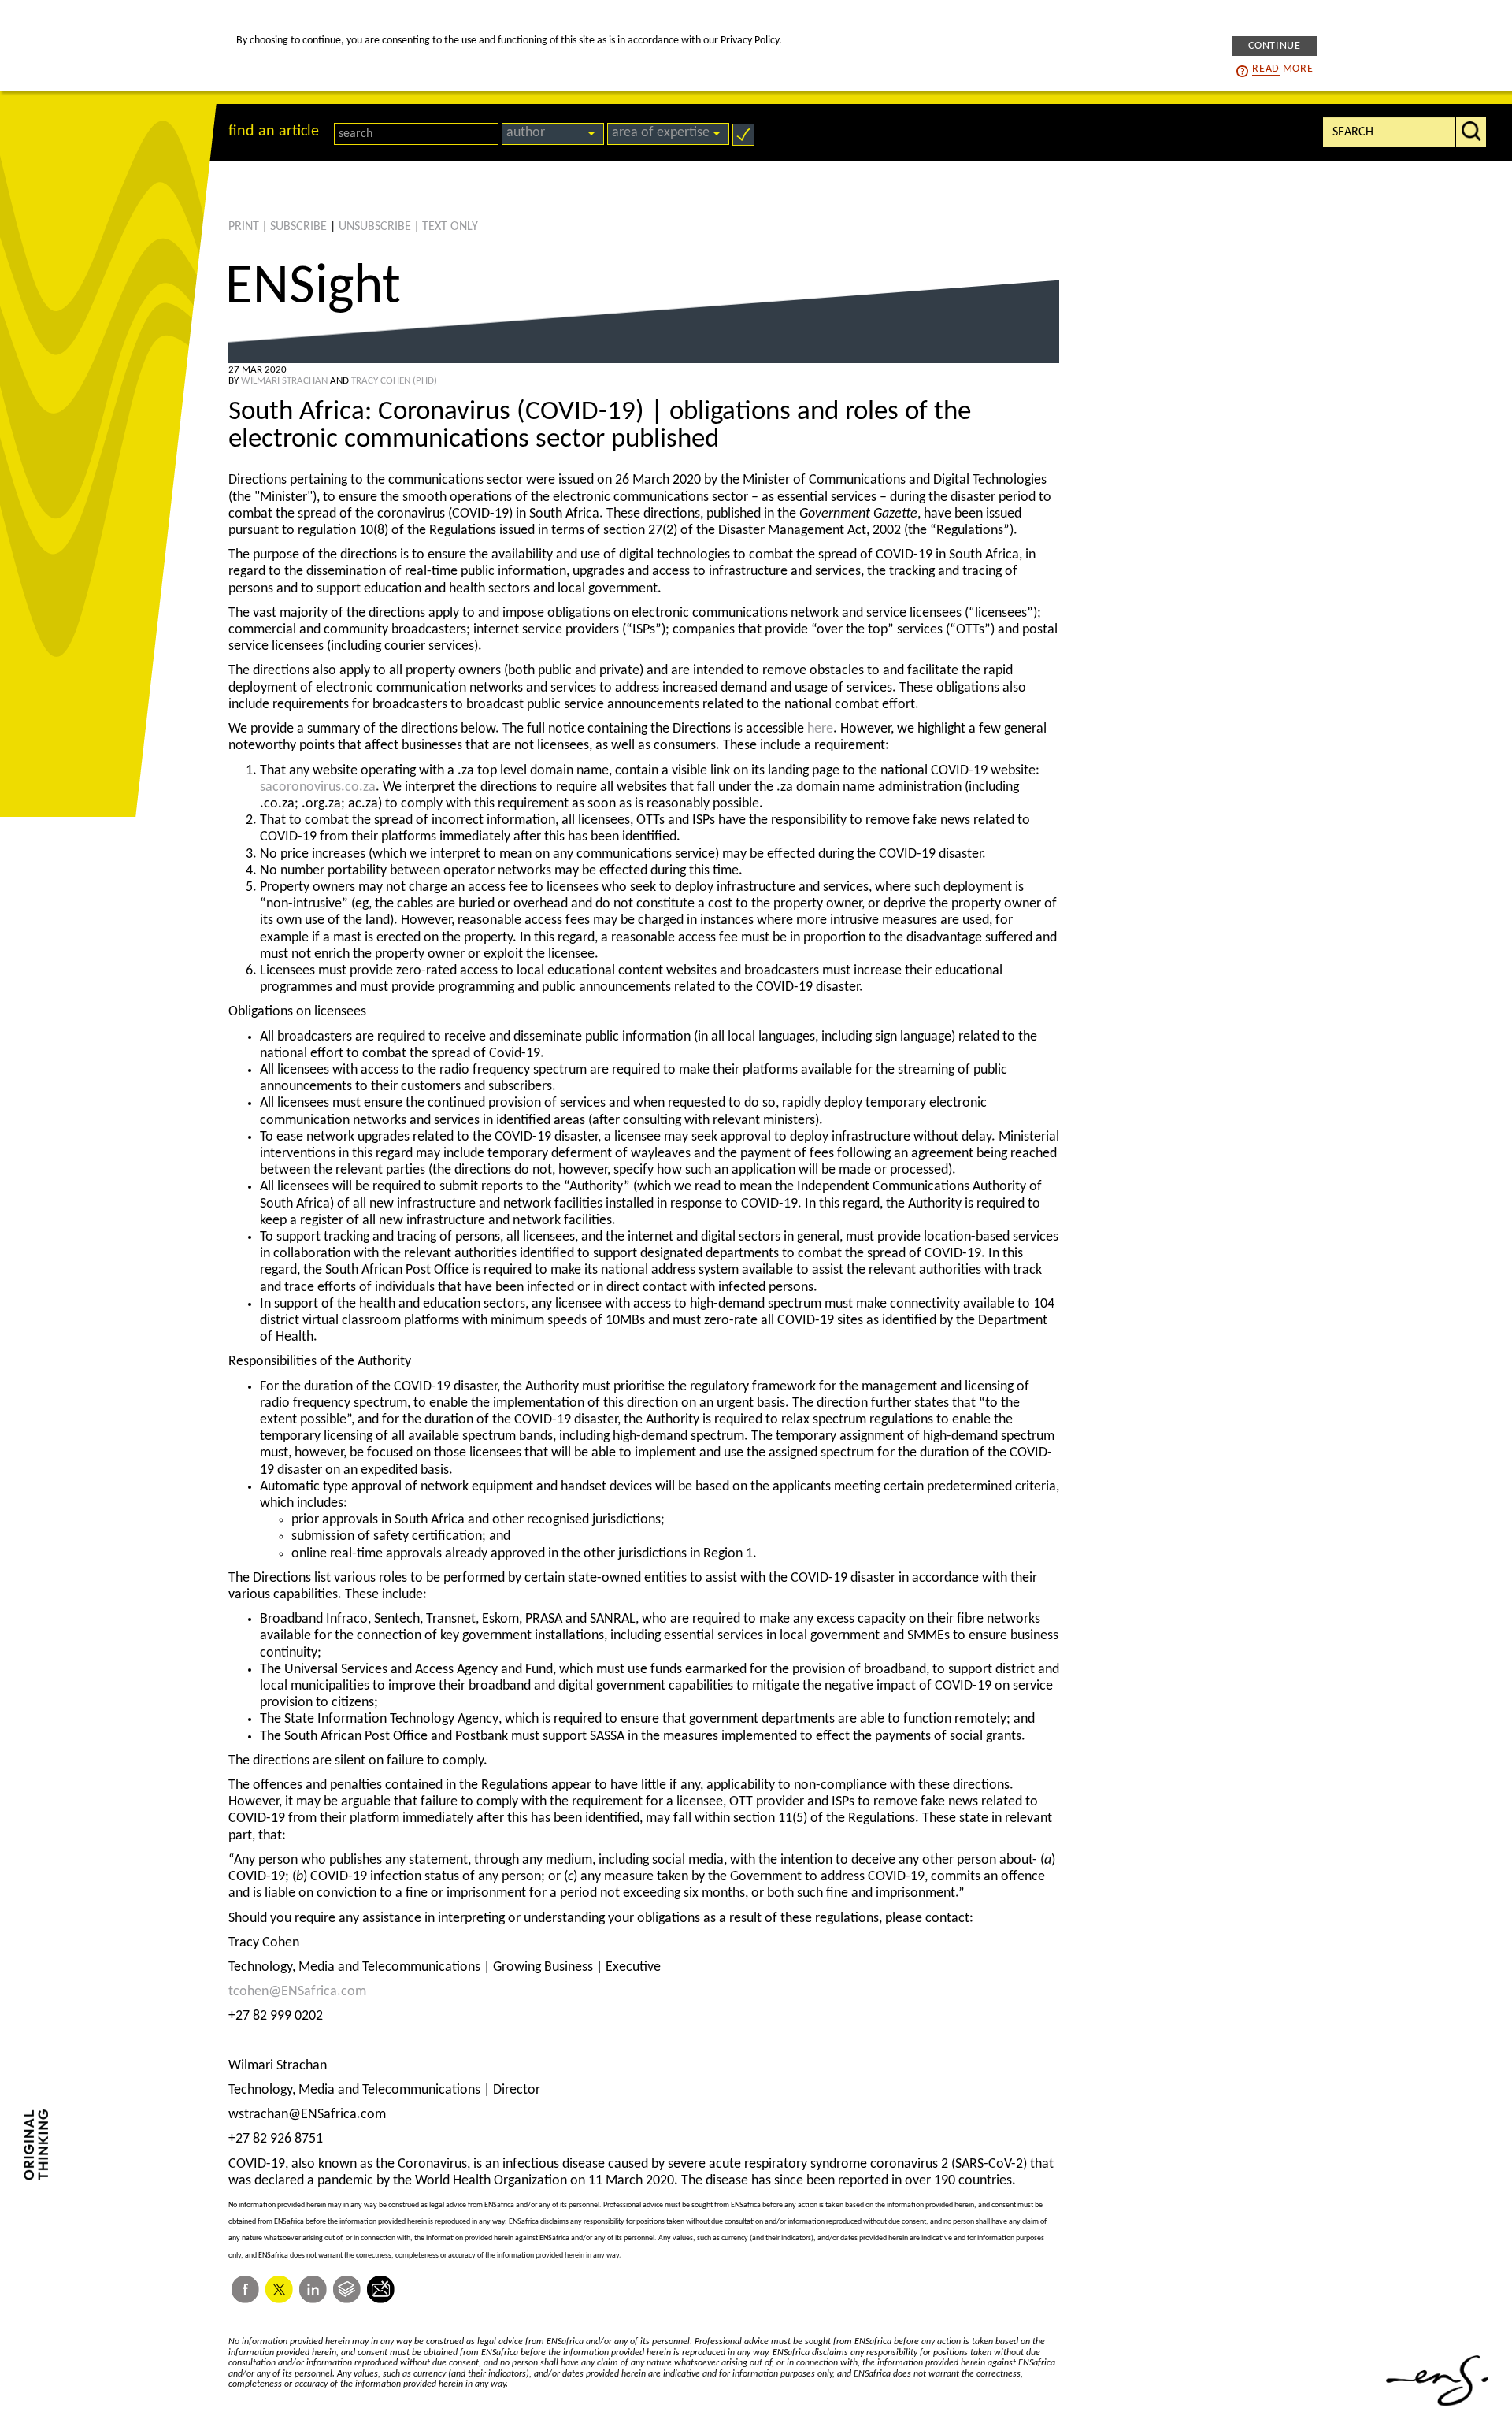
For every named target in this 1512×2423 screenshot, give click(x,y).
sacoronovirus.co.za (318, 787)
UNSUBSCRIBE (375, 227)
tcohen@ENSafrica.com (297, 1992)
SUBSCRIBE (298, 227)
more (1282, 68)
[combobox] (553, 134)
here (820, 729)
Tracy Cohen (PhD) (394, 381)
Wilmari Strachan (284, 381)
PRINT (244, 227)
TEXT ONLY (450, 227)
